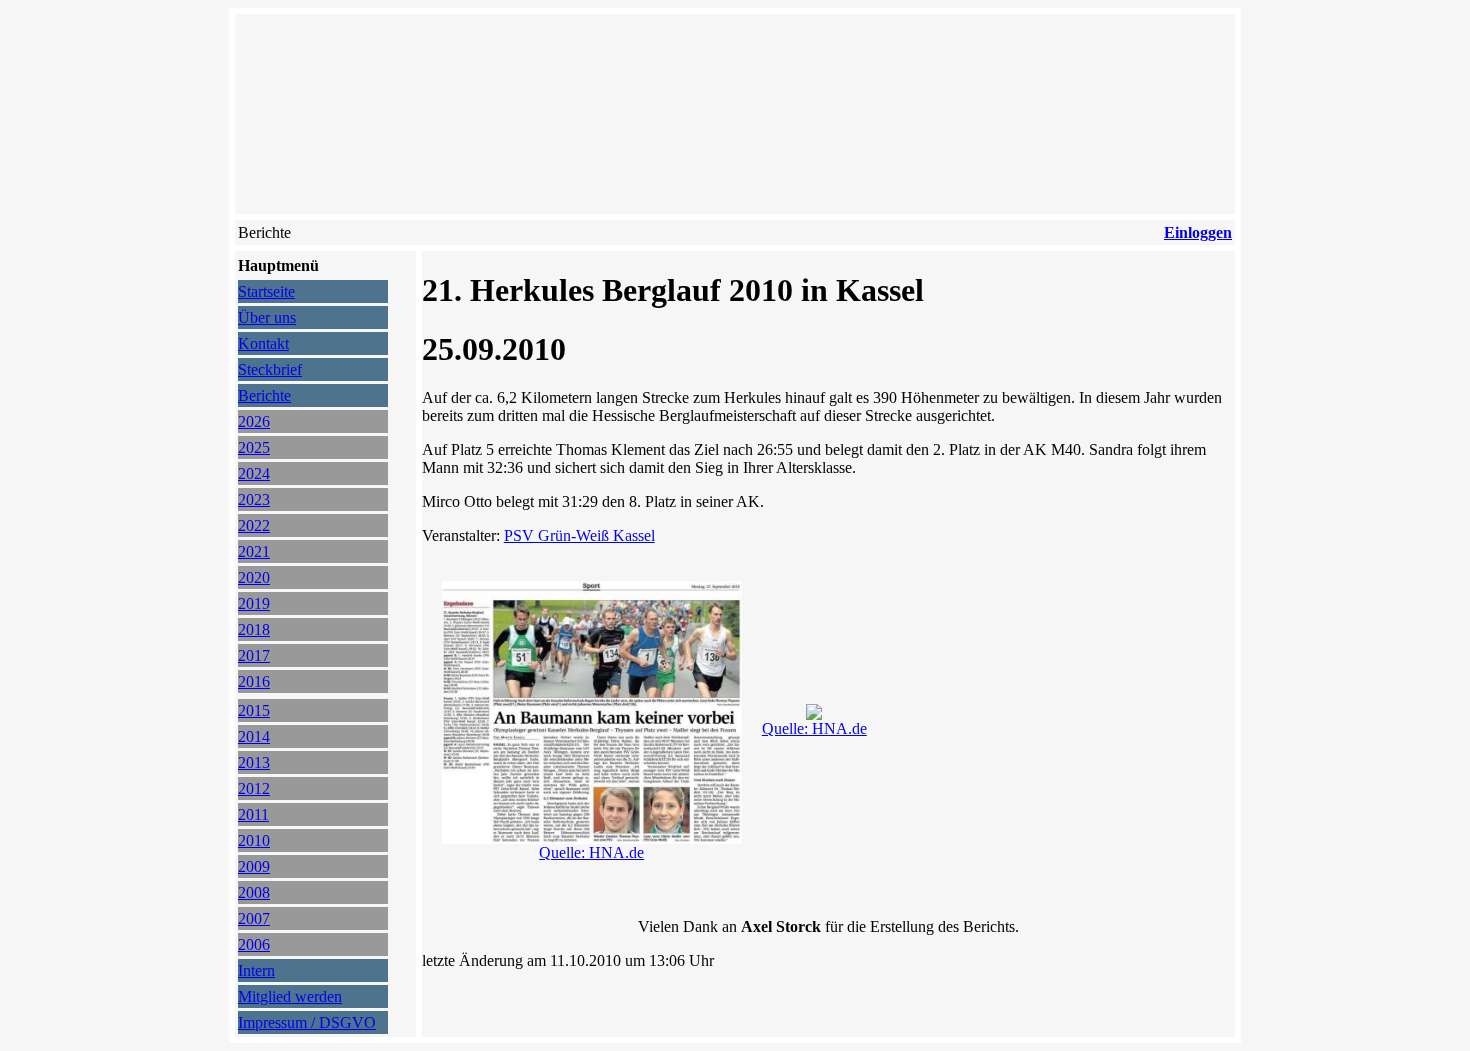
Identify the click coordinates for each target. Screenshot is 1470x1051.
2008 (254, 892)
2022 (254, 525)
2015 (254, 710)
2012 (254, 788)
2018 (254, 629)
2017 (254, 655)
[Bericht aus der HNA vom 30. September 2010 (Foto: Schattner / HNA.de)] (814, 714)
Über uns (267, 317)
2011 (253, 814)
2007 (254, 918)
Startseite (266, 291)
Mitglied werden (290, 996)
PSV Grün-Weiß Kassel (579, 535)
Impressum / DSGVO (307, 1022)
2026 (254, 421)
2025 (254, 447)
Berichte (264, 395)
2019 (254, 603)
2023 (254, 499)
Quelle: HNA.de (591, 852)
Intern (256, 970)
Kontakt (263, 343)
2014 (254, 736)
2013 (254, 762)
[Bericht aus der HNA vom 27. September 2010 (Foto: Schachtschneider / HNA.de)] (592, 838)
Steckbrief (270, 369)
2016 (254, 681)
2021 (254, 551)
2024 (254, 473)
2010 (254, 840)
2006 (254, 944)
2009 (254, 866)
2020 (254, 577)
